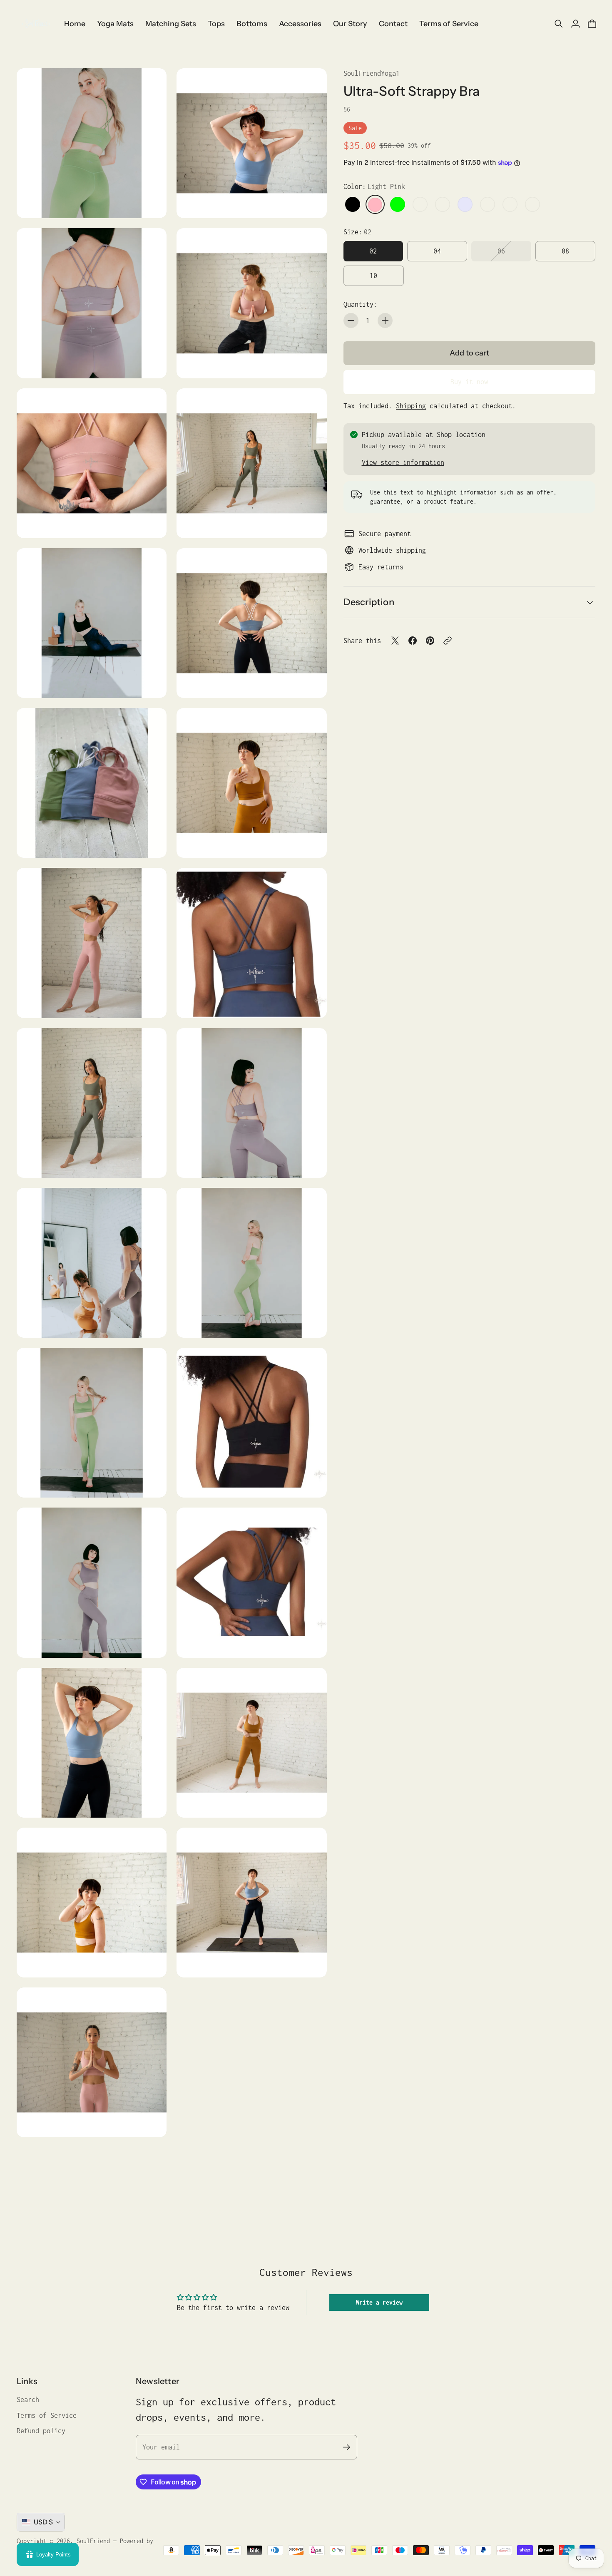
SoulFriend (93, 2541)
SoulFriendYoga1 (372, 73)
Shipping (411, 406)
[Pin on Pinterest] (430, 641)
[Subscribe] (347, 2447)
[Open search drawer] (559, 24)
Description (369, 602)
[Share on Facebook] (413, 641)
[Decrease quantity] (351, 320)
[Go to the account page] (575, 24)
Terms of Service (47, 2415)
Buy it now (469, 382)
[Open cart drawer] (592, 24)
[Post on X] (395, 641)
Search (28, 2400)
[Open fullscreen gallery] (151, 202)
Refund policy (41, 2431)
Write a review (379, 2302)
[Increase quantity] (385, 320)
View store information (403, 462)
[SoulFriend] (35, 24)
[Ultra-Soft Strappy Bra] (92, 143)
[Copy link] (448, 641)
